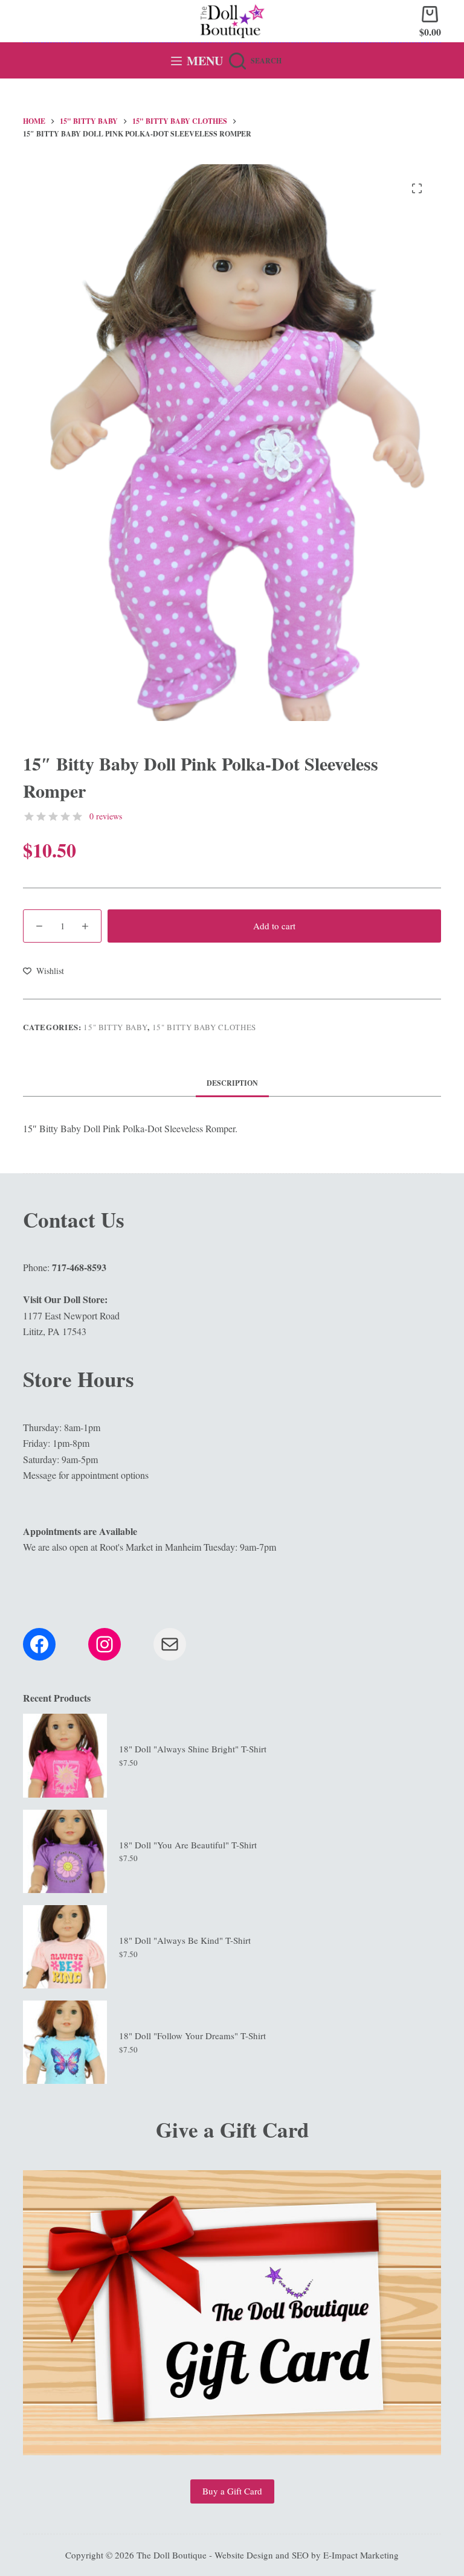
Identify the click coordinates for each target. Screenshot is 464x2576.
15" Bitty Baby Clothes (204, 1027)
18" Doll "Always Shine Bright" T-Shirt (193, 1749)
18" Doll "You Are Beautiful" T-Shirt (188, 1845)
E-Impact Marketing (361, 2555)
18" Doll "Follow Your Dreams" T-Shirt (192, 2036)
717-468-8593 (79, 1267)
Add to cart (274, 926)
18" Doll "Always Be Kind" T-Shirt (185, 1940)
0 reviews (106, 816)
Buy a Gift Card (232, 2491)
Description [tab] (232, 1083)
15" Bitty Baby (115, 1027)
